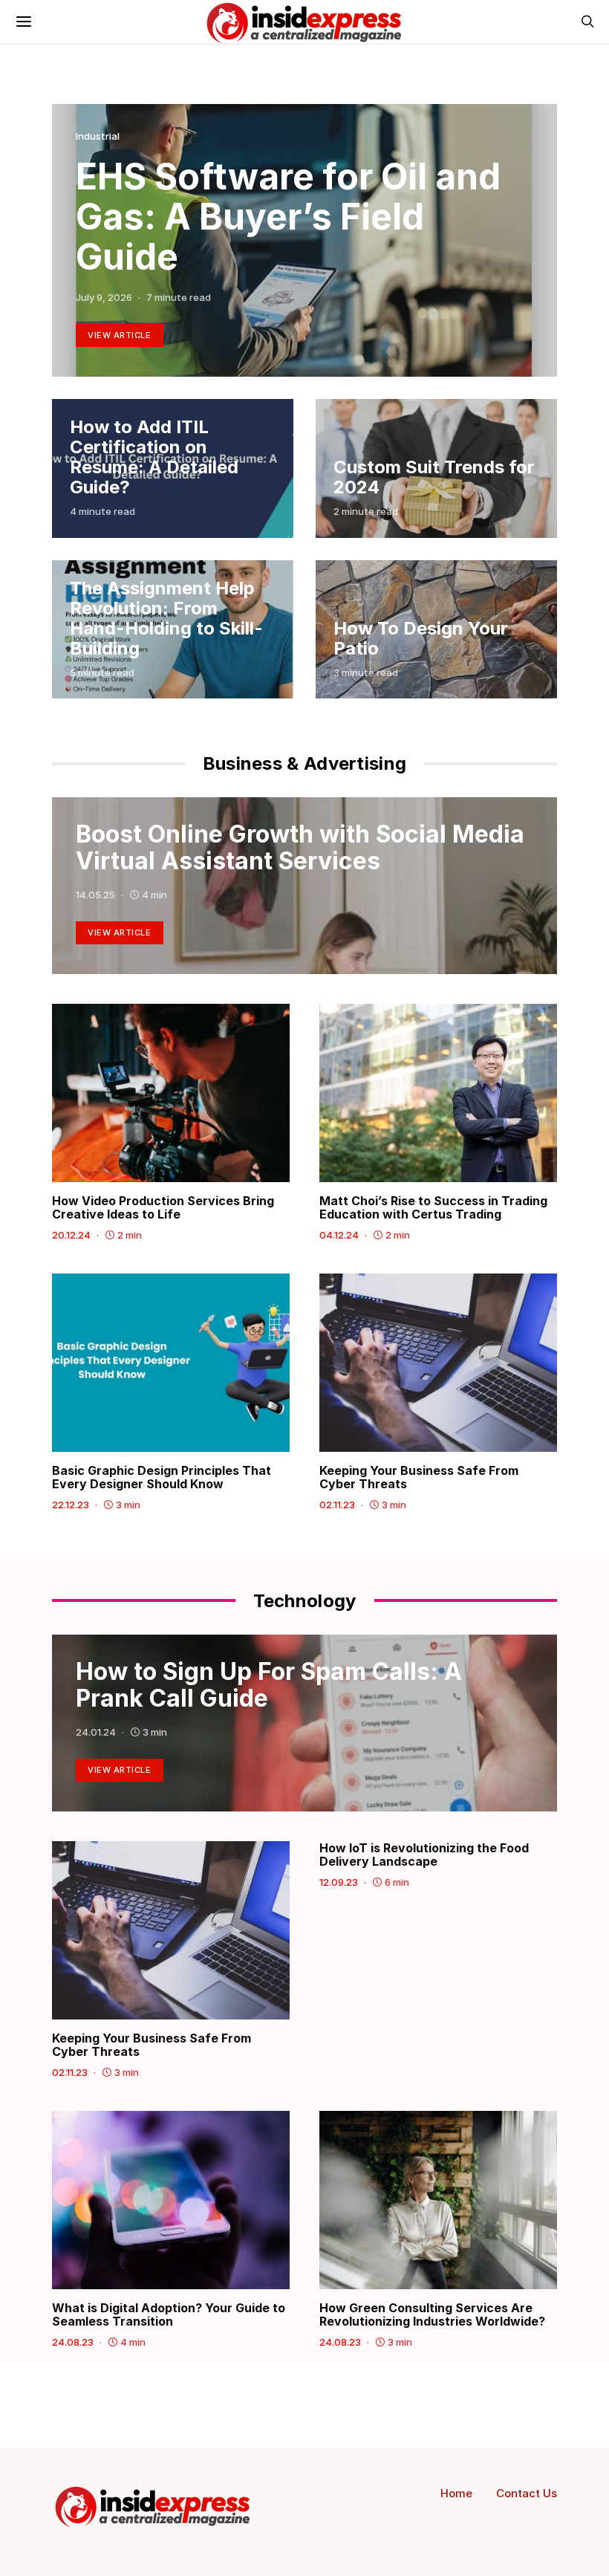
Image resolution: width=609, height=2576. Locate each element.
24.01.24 (96, 1732)
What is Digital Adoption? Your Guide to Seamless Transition (169, 2314)
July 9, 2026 (104, 297)
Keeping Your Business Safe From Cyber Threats (419, 1477)
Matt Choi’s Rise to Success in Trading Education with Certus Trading (433, 1207)
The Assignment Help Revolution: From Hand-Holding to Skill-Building (166, 618)
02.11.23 (337, 1505)
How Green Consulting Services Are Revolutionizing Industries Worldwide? (432, 2314)
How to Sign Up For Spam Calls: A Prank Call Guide (269, 1685)
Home (456, 2493)
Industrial (98, 136)
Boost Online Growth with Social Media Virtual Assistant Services (300, 847)
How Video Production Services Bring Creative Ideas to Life (163, 1207)
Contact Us (527, 2493)
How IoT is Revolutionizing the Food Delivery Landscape (424, 1855)
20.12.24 (71, 1235)
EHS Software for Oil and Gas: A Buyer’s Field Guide (288, 217)
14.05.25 (95, 895)
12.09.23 (339, 1882)
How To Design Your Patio (421, 638)
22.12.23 (71, 1505)
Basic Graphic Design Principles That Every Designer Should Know (162, 1477)
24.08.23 (73, 2342)
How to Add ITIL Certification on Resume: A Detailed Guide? (154, 457)
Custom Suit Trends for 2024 (434, 477)
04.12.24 (339, 1235)
